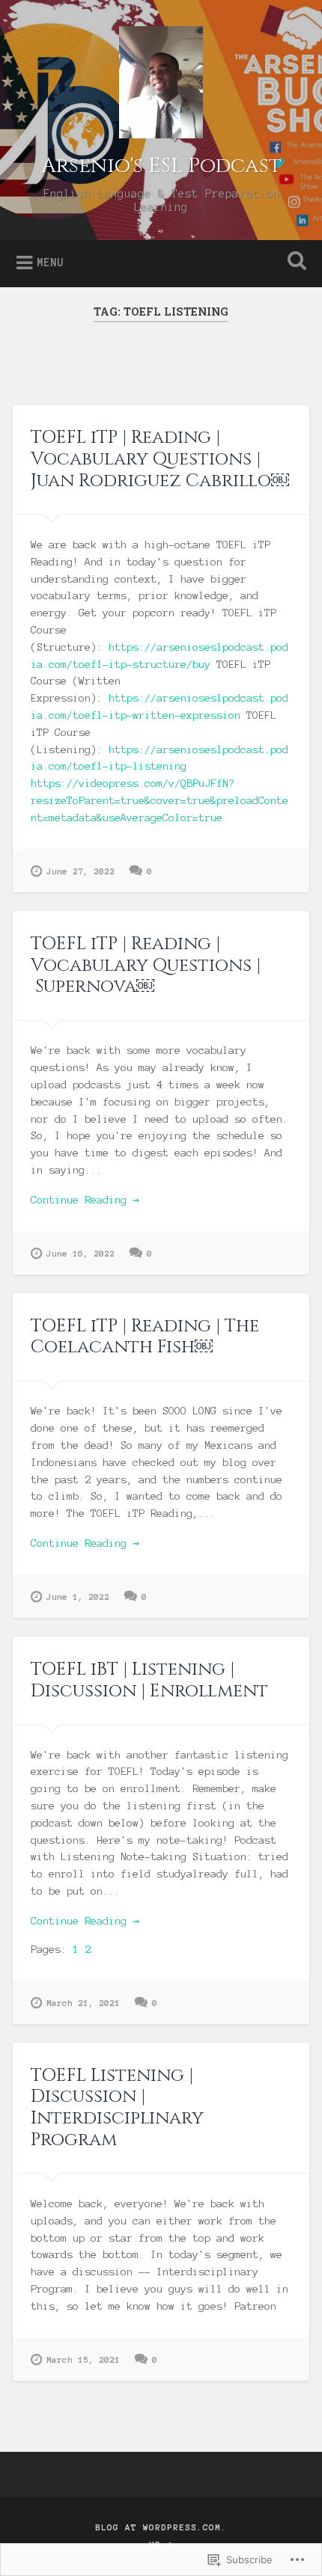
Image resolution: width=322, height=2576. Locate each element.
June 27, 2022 (80, 871)
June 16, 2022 (80, 1254)
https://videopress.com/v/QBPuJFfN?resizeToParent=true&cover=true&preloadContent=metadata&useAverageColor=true (160, 801)
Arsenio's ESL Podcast (161, 166)
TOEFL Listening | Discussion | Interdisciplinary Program (117, 2108)
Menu (50, 263)
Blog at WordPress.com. (161, 2527)
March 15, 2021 (83, 2360)
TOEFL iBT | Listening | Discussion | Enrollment (149, 1680)
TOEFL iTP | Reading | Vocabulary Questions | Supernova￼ (146, 966)
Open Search (294, 262)
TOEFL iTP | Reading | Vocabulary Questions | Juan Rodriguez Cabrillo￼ (160, 459)
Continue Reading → (85, 1200)
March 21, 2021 (83, 2003)
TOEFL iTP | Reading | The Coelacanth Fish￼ (145, 1337)
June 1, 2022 (78, 1597)
